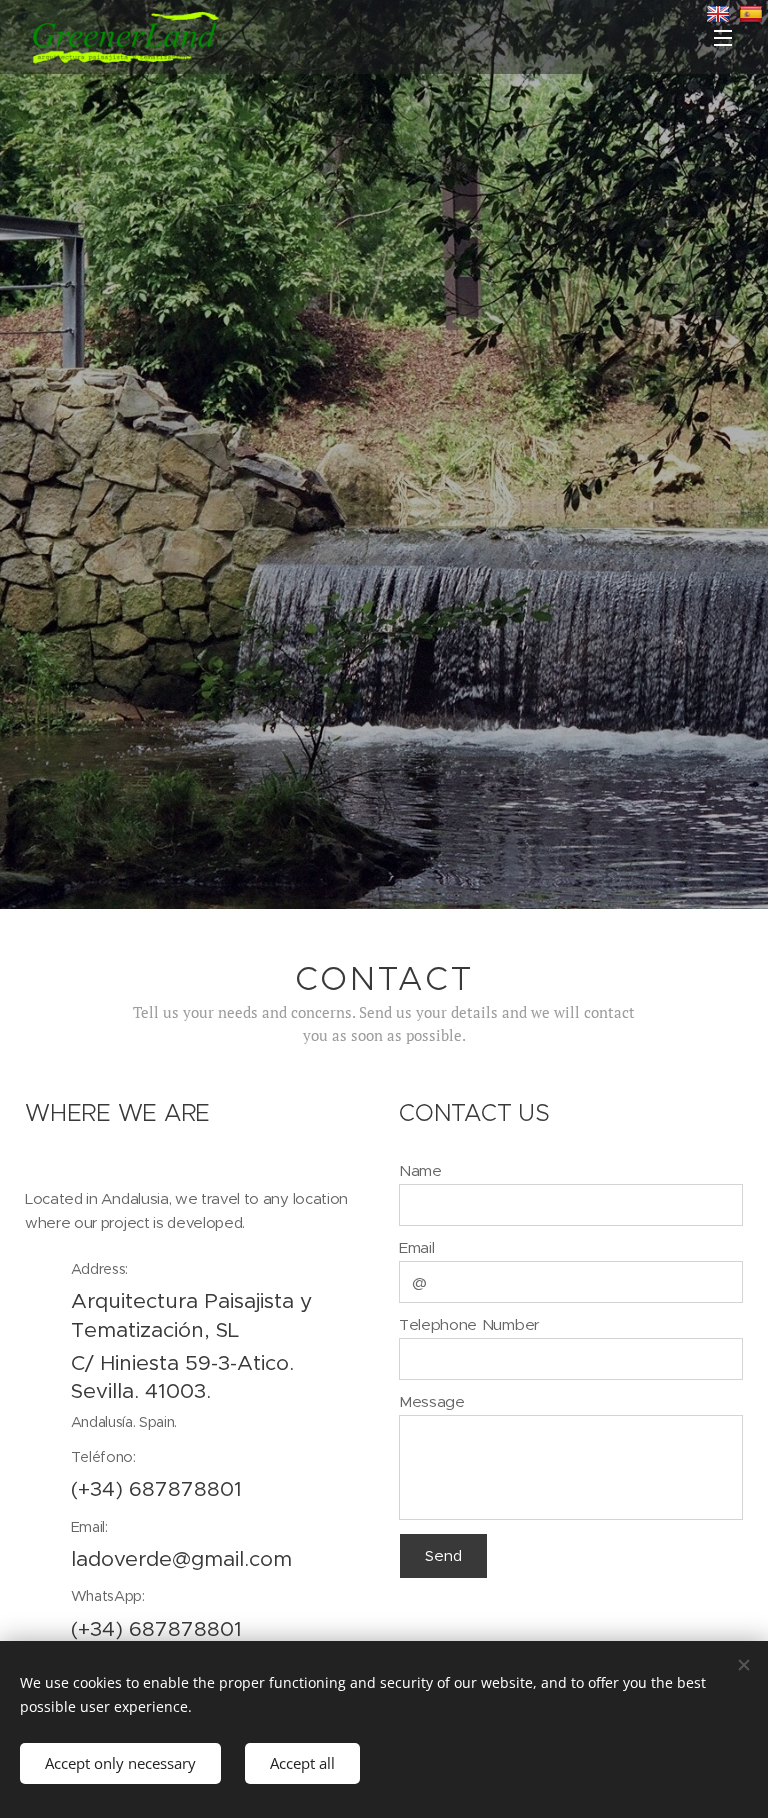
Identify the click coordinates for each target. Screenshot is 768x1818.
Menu (723, 37)
